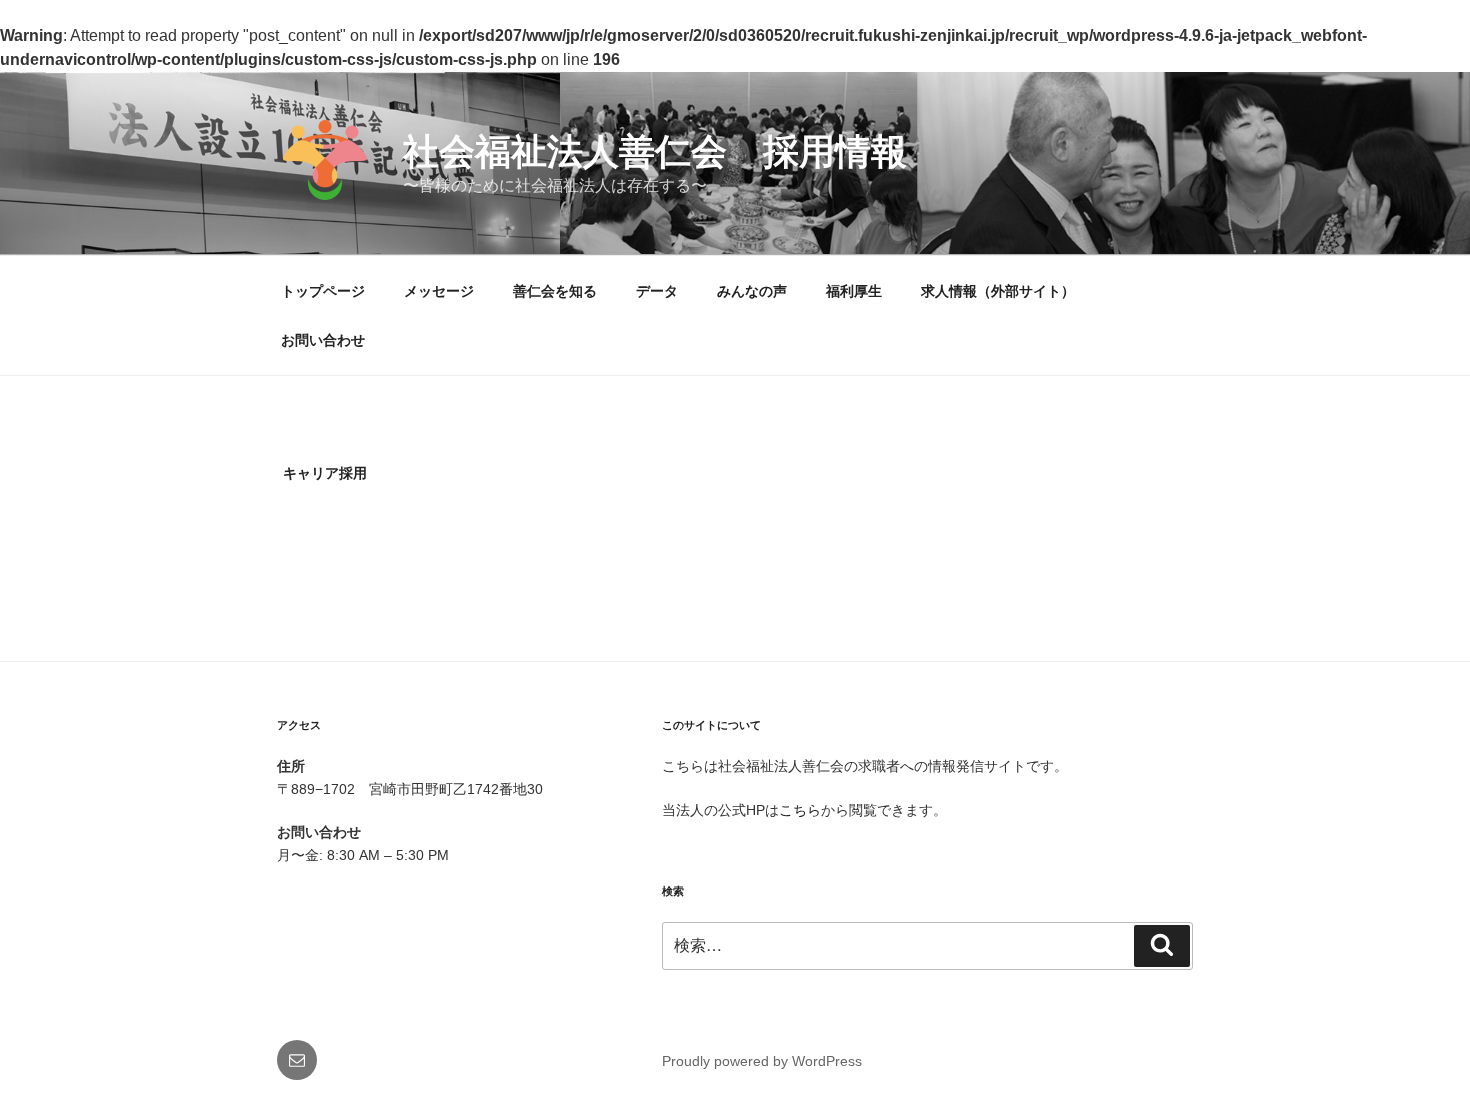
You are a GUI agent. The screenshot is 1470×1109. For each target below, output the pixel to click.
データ (657, 291)
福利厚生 (854, 291)
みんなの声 (752, 291)
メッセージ (439, 291)
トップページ (323, 291)
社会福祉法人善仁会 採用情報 (655, 151)
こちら (800, 810)
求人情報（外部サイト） (998, 291)
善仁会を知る (555, 291)
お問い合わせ (323, 340)
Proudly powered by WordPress (762, 1061)
